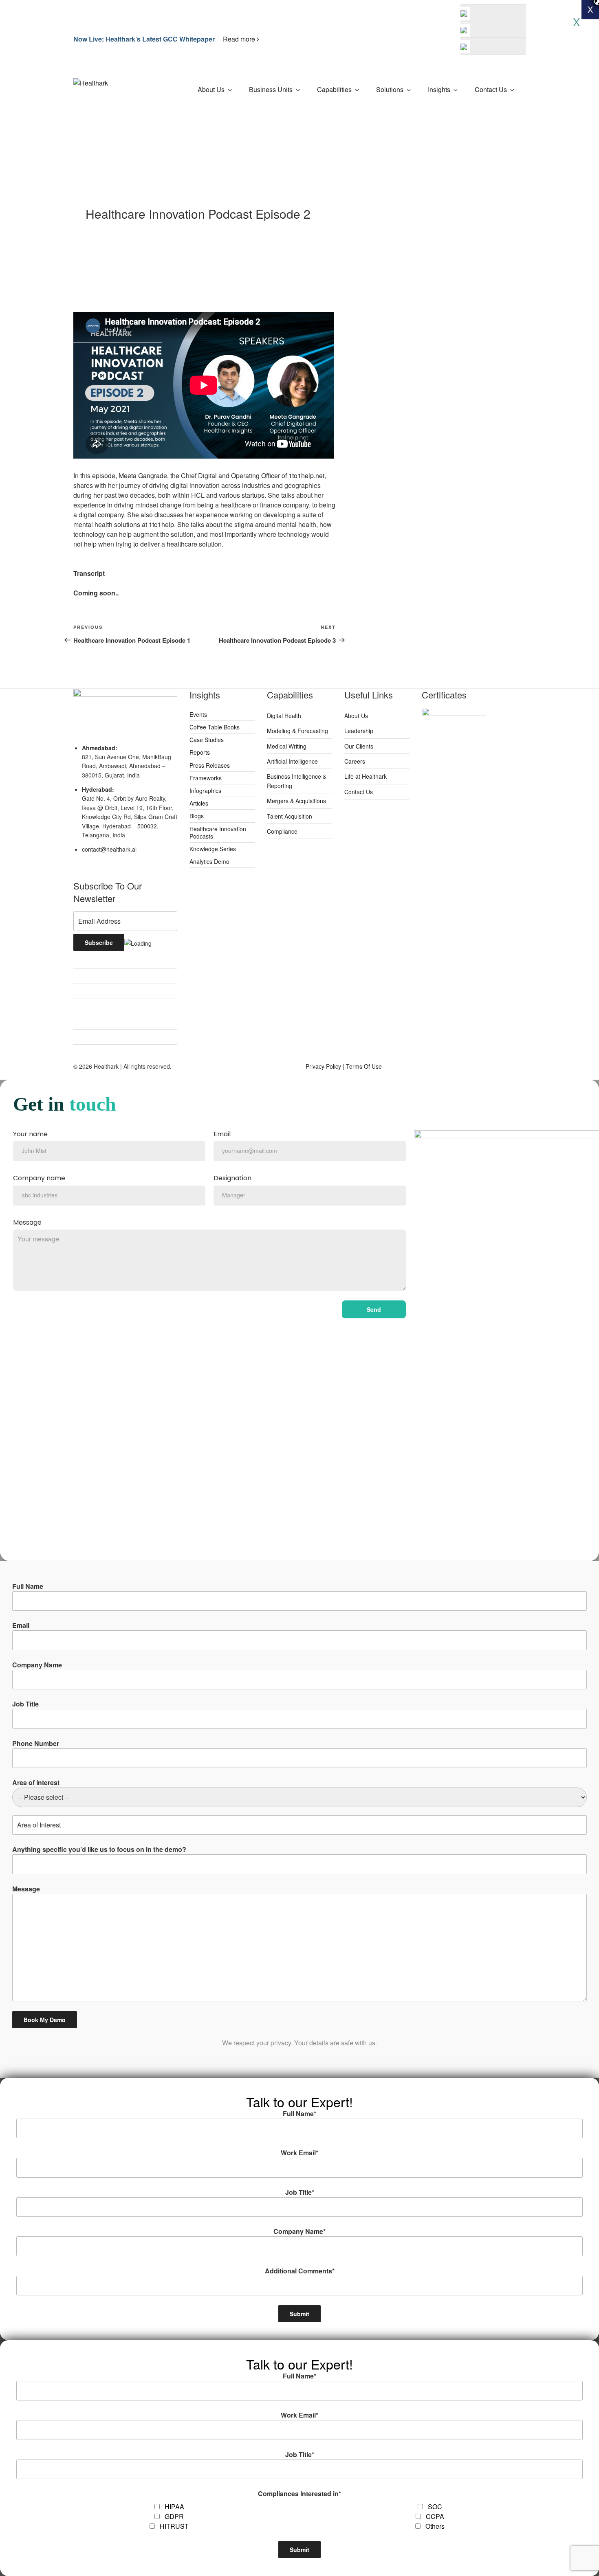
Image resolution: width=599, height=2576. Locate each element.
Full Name (28, 1586)
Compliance (282, 831)
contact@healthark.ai (109, 849)
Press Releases (210, 765)
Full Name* (299, 2114)
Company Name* (299, 2231)
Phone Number (36, 1743)
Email (222, 1134)
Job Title (25, 1704)
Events (198, 714)
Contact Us (491, 89)
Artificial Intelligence (292, 761)
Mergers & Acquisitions (296, 801)
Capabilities (334, 89)
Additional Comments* (300, 2271)
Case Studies (207, 740)
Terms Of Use (364, 1066)
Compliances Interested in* (299, 2494)
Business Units (271, 89)
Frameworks (206, 778)
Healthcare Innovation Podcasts (218, 832)
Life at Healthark (366, 776)
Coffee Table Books (215, 727)
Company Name (37, 1665)
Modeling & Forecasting (297, 731)
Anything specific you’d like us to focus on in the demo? (99, 1849)
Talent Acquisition (290, 816)
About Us (211, 89)
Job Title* (300, 2192)
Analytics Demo (209, 861)
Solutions (390, 89)
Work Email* (299, 2153)
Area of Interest (36, 1782)
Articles (199, 803)
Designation (232, 1178)
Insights (439, 89)
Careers (355, 761)
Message (27, 1223)
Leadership (359, 731)
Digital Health (284, 716)
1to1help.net (306, 475)
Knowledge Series (213, 849)
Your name (30, 1134)
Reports (200, 752)
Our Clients (359, 746)
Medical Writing (287, 746)
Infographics (205, 791)
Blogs (197, 816)
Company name (39, 1178)
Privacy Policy (323, 1066)
